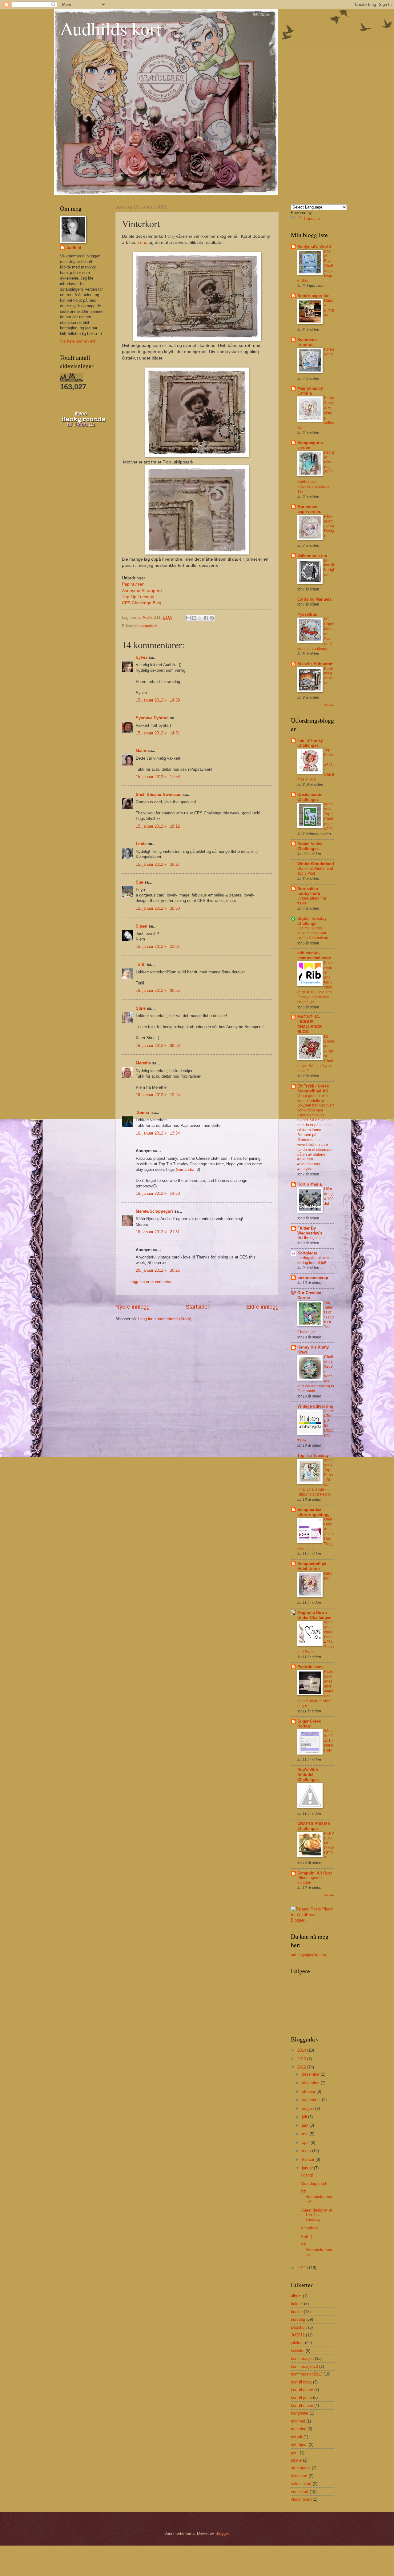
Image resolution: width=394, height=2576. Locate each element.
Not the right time (312, 1238)
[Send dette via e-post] (188, 618)
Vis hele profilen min (78, 341)
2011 (302, 2268)
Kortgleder (307, 1253)
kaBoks (298, 2351)
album (296, 2296)
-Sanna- (143, 1113)
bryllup (297, 2312)
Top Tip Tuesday (138, 597)
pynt (295, 2453)
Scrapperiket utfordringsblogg (314, 1512)
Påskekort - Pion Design (329, 526)
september (312, 2100)
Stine (141, 1008)
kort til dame (302, 2390)
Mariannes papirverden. (309, 509)
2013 (302, 2059)
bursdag (298, 2319)
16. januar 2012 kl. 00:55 (158, 990)
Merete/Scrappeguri (154, 1211)
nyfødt (297, 2437)
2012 (302, 2067)
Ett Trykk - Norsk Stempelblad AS (313, 1089)
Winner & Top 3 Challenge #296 (329, 817)
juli (305, 2117)
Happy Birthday (329, 308)
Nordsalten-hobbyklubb (309, 891)
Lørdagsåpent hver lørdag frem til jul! (313, 1260)
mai (306, 2134)
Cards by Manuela (314, 599)
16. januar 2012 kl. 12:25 (158, 1095)
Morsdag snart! (314, 2183)
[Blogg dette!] (194, 618)
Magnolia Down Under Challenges (314, 1615)
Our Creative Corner (309, 1295)
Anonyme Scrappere (142, 591)
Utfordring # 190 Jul (329, 1196)
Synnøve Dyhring (152, 718)
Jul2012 (298, 2335)
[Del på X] (200, 618)
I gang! (307, 2175)
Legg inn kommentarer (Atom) (165, 1319)
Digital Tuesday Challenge (312, 921)
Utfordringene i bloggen (310, 1880)
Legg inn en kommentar (151, 1282)
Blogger (222, 2533)
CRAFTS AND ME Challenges (314, 1826)
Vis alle (329, 705)
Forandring (329, 352)
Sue (139, 882)
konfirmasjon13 (304, 2366)
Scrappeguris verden (310, 445)
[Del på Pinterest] (212, 618)
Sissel (142, 926)
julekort (297, 2343)
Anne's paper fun (314, 296)
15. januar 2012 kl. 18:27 (158, 864)
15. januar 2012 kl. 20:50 (158, 908)
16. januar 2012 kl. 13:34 (158, 1133)
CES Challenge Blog (142, 603)
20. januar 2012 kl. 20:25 (158, 1270)
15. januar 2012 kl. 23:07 (158, 946)
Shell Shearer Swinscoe (159, 795)
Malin (141, 751)
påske (296, 2460)
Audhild (74, 248)
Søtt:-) (306, 2237)
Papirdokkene (310, 1667)
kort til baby (301, 2382)
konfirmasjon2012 (307, 2374)
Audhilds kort (111, 28)
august (309, 2108)
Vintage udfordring (315, 1406)
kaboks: (328, 1576)
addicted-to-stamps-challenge (314, 955)
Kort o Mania (310, 1184)
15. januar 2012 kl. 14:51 (158, 733)
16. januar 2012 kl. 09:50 (158, 1046)
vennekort (148, 626)
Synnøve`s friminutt (307, 342)
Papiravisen (133, 584)
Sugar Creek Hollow (309, 1724)
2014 (302, 2050)
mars (307, 2151)
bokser (297, 2304)
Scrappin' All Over (315, 1873)
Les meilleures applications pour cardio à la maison (313, 933)
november (311, 2083)
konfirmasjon (302, 2358)
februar (309, 2159)
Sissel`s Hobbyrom (316, 664)
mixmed (298, 2421)
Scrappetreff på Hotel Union (312, 1566)
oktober (309, 2091)
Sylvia (142, 657)
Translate (312, 219)
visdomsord (301, 2499)
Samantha (185, 1169)
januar (308, 2168)
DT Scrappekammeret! (317, 2197)
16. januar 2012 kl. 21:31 (158, 1232)
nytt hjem (299, 2445)
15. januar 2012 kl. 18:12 (158, 826)
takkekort (299, 2476)
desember (311, 2074)
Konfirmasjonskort (329, 676)
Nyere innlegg (133, 1307)
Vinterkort (309, 2228)
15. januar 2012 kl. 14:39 (158, 700)
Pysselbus (307, 614)
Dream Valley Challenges (310, 846)
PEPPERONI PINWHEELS (329, 1846)
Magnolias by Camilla (310, 391)
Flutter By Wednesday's (310, 1231)
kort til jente (301, 2397)
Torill (141, 964)
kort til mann (302, 2405)
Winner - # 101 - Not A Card (328, 1741)
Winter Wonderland (316, 864)
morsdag (299, 2429)
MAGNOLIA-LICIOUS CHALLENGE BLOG (310, 1024)
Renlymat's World (314, 246)
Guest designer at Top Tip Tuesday (317, 2215)
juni (306, 2125)
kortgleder (300, 2413)
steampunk (301, 2468)
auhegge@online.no (308, 1955)
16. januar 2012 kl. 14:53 (158, 1193)
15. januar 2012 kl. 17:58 (158, 777)
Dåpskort (299, 2327)
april (306, 2143)
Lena (143, 242)
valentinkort (301, 2484)
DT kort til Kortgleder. (329, 568)
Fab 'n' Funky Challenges (310, 743)
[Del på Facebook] (206, 618)
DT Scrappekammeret (317, 2250)
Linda (141, 844)
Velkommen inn (312, 556)
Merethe (143, 1063)
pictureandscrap (313, 1278)
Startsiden (198, 1307)
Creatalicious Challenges (310, 797)
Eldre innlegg (262, 1307)
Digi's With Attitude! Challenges (308, 1775)
